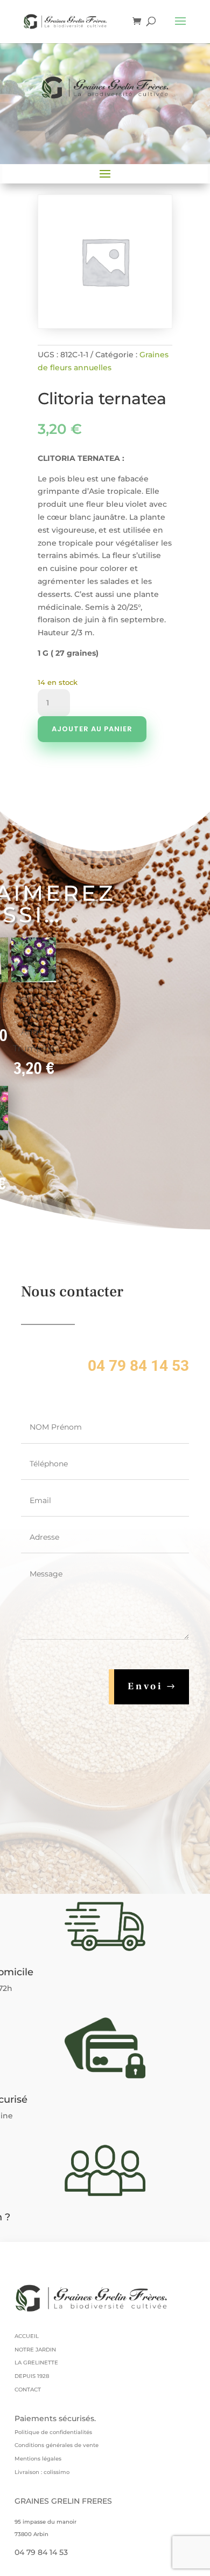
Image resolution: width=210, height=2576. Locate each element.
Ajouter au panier (92, 729)
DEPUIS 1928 (32, 2376)
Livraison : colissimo (42, 2472)
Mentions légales (38, 2459)
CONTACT (28, 2390)
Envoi (145, 1686)
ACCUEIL (27, 2336)
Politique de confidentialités (53, 2432)
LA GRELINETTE (36, 2363)
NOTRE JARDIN (35, 2350)
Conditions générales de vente (57, 2445)
